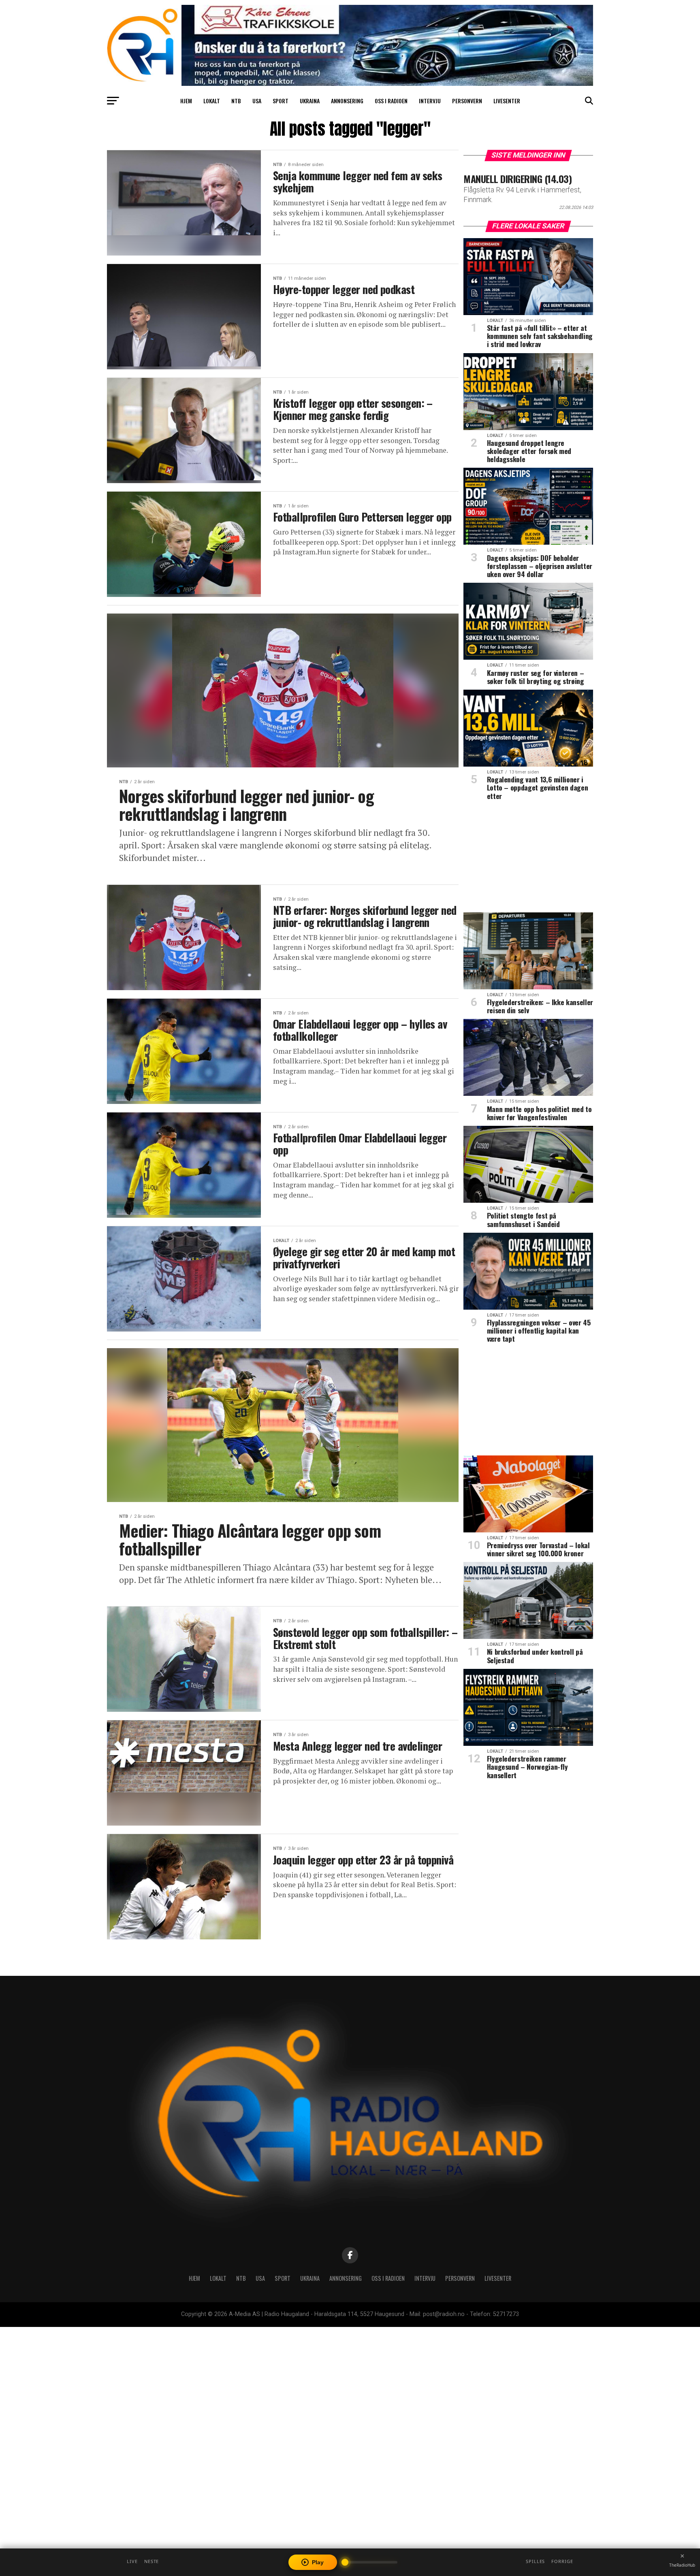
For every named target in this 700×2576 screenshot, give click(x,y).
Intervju (430, 101)
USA (257, 101)
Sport (281, 101)
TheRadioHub (682, 2565)
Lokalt (212, 101)
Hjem (186, 101)
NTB (236, 101)
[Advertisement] (528, 859)
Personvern (467, 101)
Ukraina (310, 101)
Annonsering (347, 101)
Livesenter (507, 101)
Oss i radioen (391, 101)
